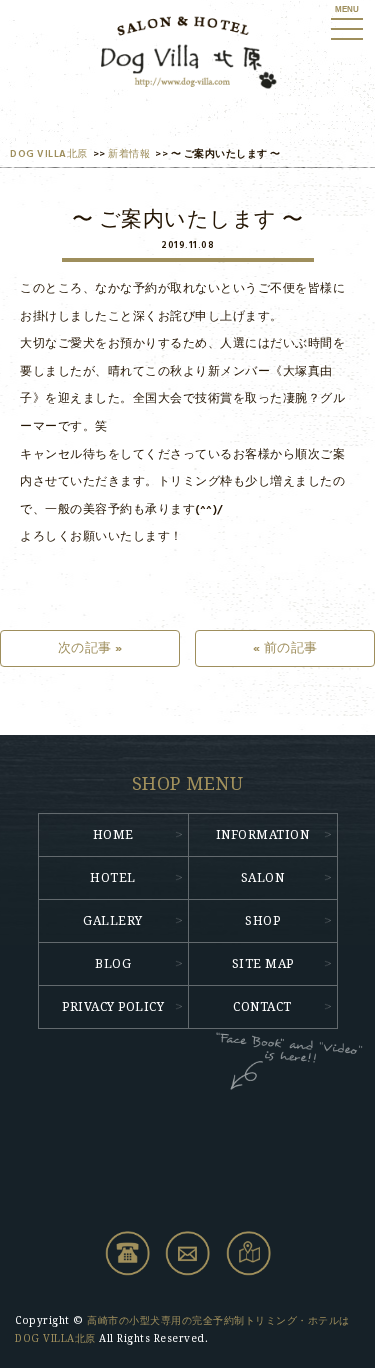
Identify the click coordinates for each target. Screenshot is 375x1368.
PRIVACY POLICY (113, 1007)
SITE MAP (263, 964)
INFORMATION (263, 835)
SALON (263, 878)
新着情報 (129, 154)
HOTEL (113, 878)
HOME (113, 835)
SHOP (262, 921)
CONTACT (262, 1007)
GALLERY (113, 921)
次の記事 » (90, 648)
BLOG (113, 964)
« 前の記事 (285, 648)
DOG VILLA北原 (49, 154)
